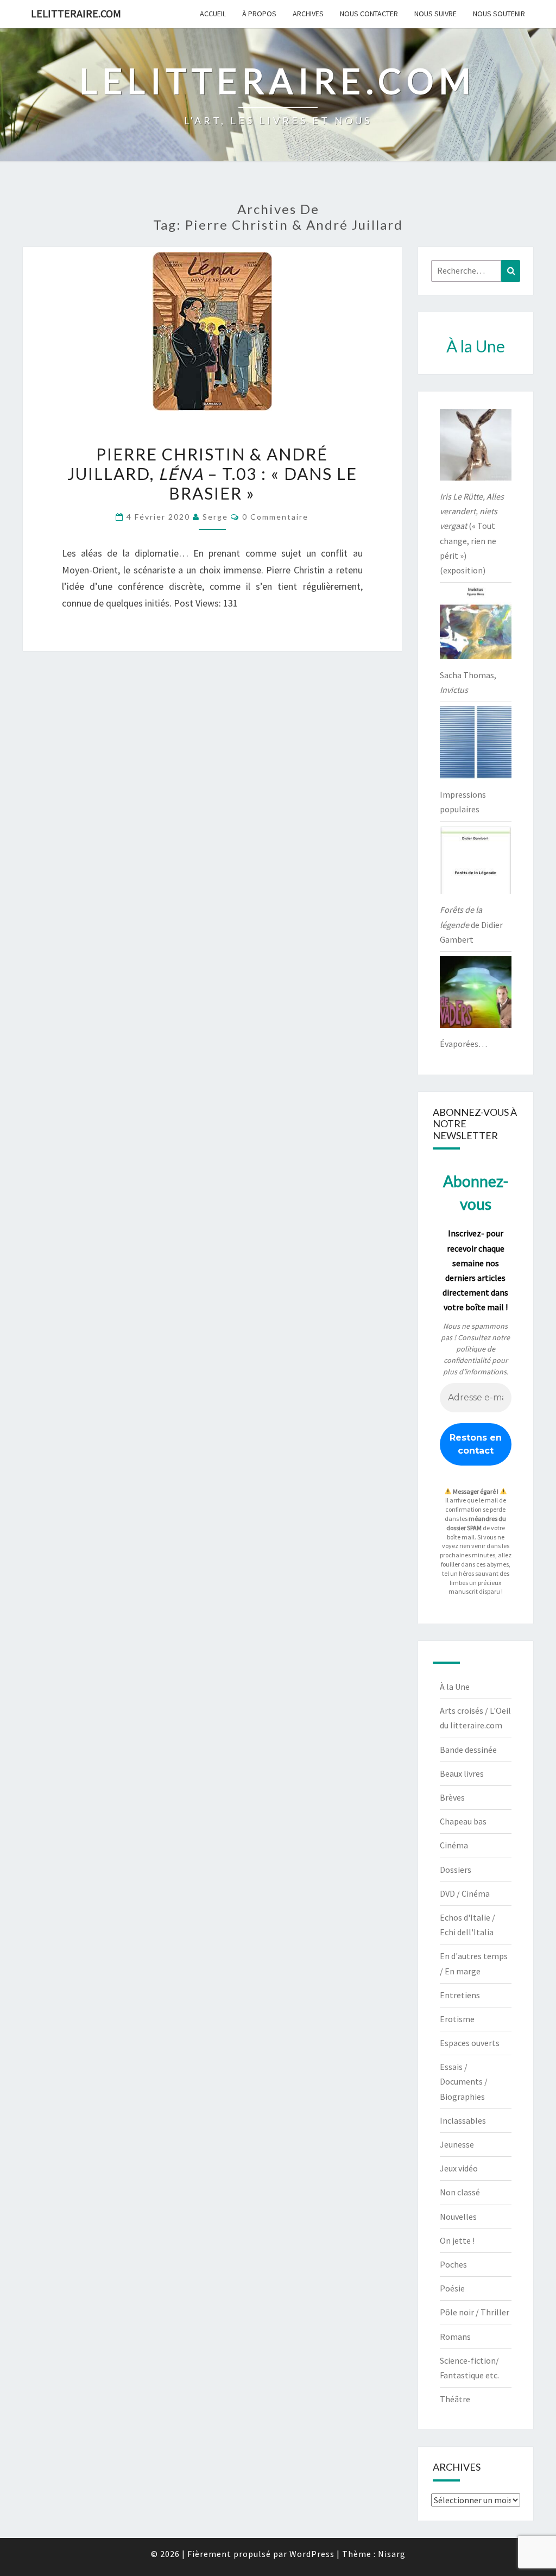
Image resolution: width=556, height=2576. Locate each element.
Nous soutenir (499, 14)
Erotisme (457, 2019)
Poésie (452, 2288)
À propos (259, 14)
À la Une (455, 1687)
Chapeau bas (463, 1821)
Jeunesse (457, 2144)
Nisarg (392, 2554)
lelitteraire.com (76, 13)
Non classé (460, 2192)
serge (215, 517)
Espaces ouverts (470, 2043)
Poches (453, 2264)
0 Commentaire (275, 517)
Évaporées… (463, 1044)
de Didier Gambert (471, 924)
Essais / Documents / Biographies (464, 2081)
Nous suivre (435, 14)
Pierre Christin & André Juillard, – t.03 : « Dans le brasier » (212, 473)
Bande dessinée (468, 1750)
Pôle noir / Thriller (475, 2312)
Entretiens (460, 1995)
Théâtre (455, 2399)
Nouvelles (458, 2217)
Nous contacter (369, 14)
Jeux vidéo (459, 2168)
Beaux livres (462, 1773)
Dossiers (456, 1870)
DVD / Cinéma (465, 1893)
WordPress (312, 2554)
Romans (455, 2337)
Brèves (452, 1797)
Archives (308, 14)
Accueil (213, 14)
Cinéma (454, 1845)
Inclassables (463, 2120)
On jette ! (457, 2240)
